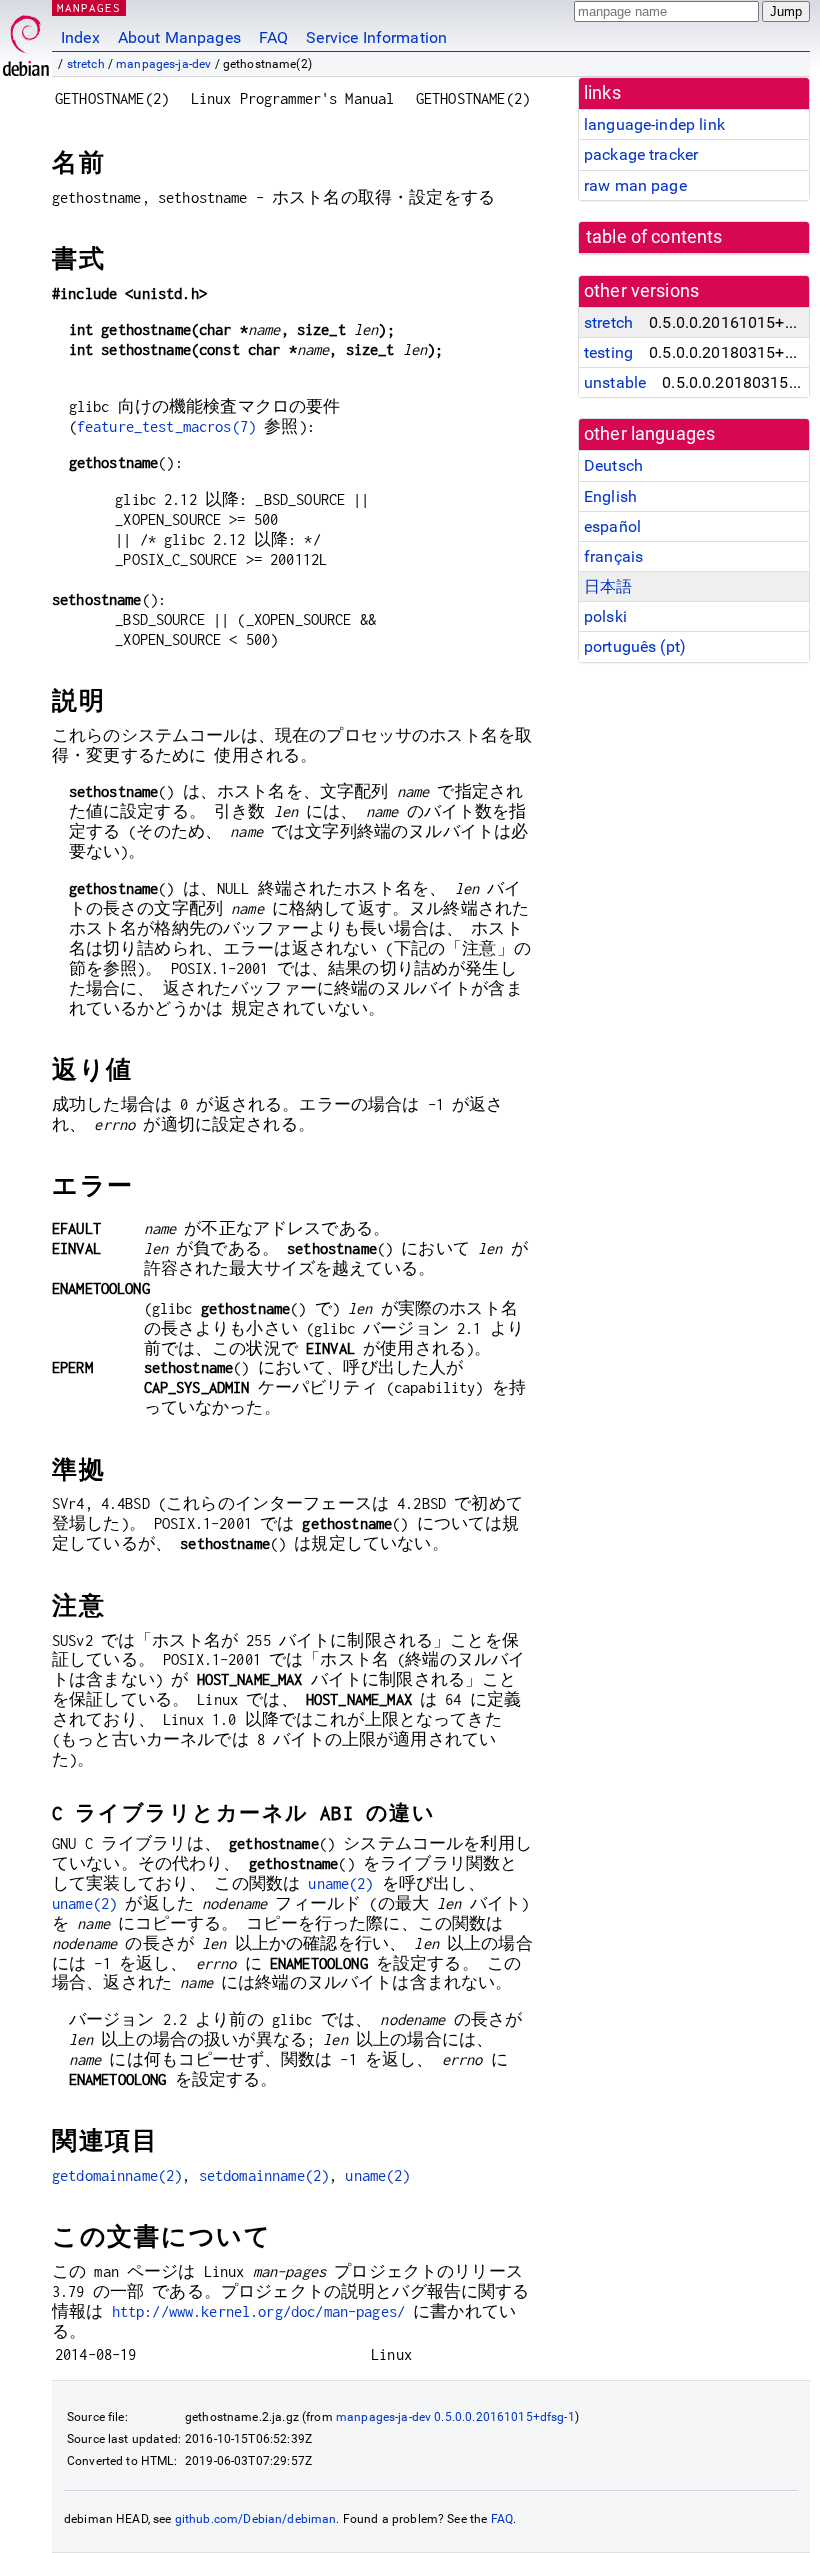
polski (605, 616)
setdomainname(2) (264, 2175)
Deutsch (613, 465)
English (610, 496)
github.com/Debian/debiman (256, 2519)
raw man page (635, 185)
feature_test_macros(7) (166, 426)
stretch (86, 64)
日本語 (608, 586)
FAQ (273, 37)
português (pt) (635, 646)
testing (608, 352)
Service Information (376, 37)
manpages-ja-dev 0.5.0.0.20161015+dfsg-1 (455, 2417)
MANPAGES (89, 7)
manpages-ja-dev (163, 64)
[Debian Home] (26, 40)
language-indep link (654, 124)
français (613, 556)
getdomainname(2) (117, 2175)
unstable (615, 382)
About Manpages (179, 37)
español (612, 526)
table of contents (654, 237)
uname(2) (340, 1883)
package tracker (641, 154)
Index (80, 37)
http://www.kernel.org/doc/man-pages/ (258, 2311)
